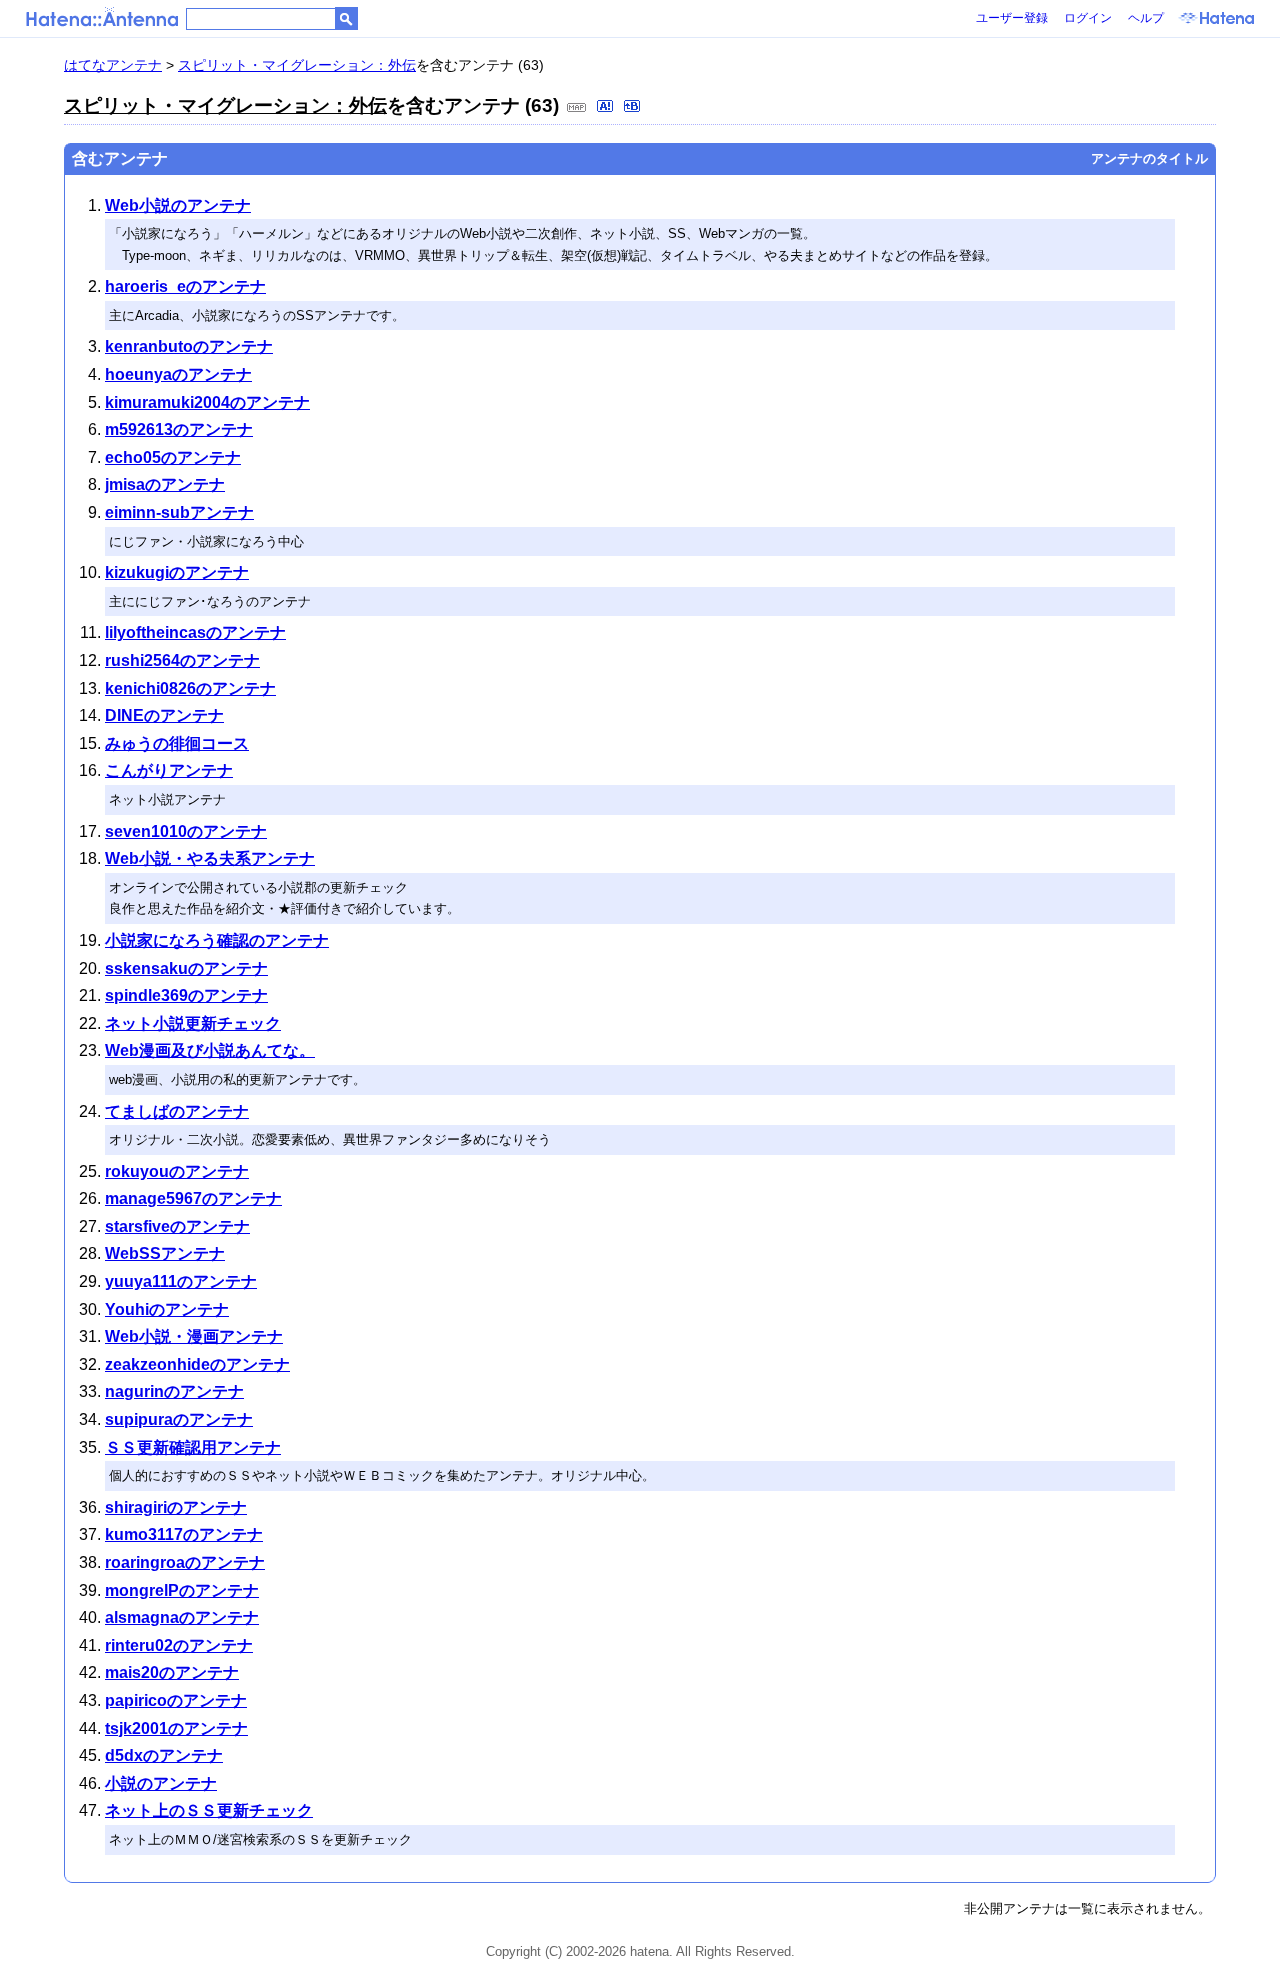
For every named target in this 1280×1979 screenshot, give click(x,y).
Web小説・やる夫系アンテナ (210, 858)
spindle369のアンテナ (186, 995)
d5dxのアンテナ (164, 1755)
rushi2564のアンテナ (182, 660)
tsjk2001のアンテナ (176, 1728)
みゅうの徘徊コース (177, 743)
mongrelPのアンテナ (182, 1590)
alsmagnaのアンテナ (182, 1617)
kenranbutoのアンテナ (189, 346)
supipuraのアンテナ (179, 1419)
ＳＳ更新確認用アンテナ (193, 1447)
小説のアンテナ (161, 1783)
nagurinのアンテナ (174, 1391)
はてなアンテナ (113, 65)
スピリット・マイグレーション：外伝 (297, 65)
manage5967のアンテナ (193, 1198)
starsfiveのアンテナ (177, 1226)
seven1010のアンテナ (186, 831)
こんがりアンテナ (169, 770)
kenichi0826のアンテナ (190, 688)
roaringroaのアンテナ (185, 1562)
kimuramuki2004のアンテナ (207, 402)
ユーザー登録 (1012, 18)
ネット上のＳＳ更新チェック (209, 1810)
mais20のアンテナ (172, 1672)
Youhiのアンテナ (167, 1309)
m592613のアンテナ (179, 429)
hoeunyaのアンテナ (178, 374)
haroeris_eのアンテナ (185, 286)
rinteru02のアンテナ (179, 1645)
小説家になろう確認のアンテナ (217, 940)
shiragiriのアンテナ (176, 1507)
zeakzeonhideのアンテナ (197, 1364)
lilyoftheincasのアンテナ (195, 632)
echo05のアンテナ (173, 457)
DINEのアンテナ (164, 715)
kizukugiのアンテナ (177, 572)
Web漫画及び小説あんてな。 (210, 1050)
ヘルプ (1146, 18)
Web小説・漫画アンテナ (194, 1336)
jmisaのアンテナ (165, 484)
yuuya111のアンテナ (181, 1281)
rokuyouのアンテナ (177, 1171)
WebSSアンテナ (165, 1253)
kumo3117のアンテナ (184, 1534)
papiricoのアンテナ (176, 1700)
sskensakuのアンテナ (186, 968)
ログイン (1088, 18)
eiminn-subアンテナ (179, 512)
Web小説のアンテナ (178, 205)
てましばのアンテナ (177, 1111)
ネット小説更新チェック (193, 1023)
